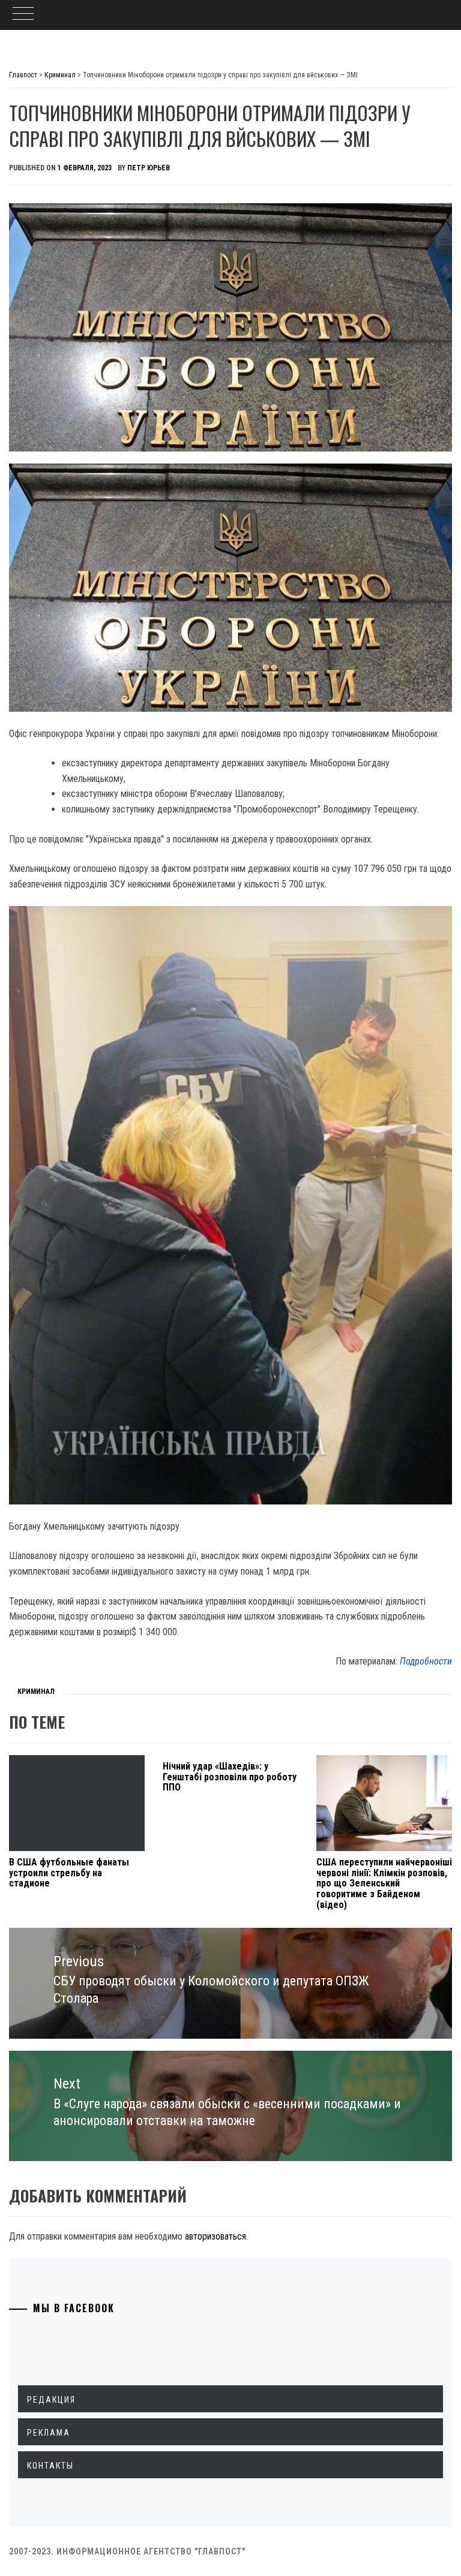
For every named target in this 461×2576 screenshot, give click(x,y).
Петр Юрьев (149, 168)
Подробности (426, 1661)
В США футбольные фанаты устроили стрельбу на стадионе (69, 1873)
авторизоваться (215, 2236)
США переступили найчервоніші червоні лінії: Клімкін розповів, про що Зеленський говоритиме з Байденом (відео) (384, 1883)
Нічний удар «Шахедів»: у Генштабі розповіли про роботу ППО (230, 1777)
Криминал (36, 1692)
